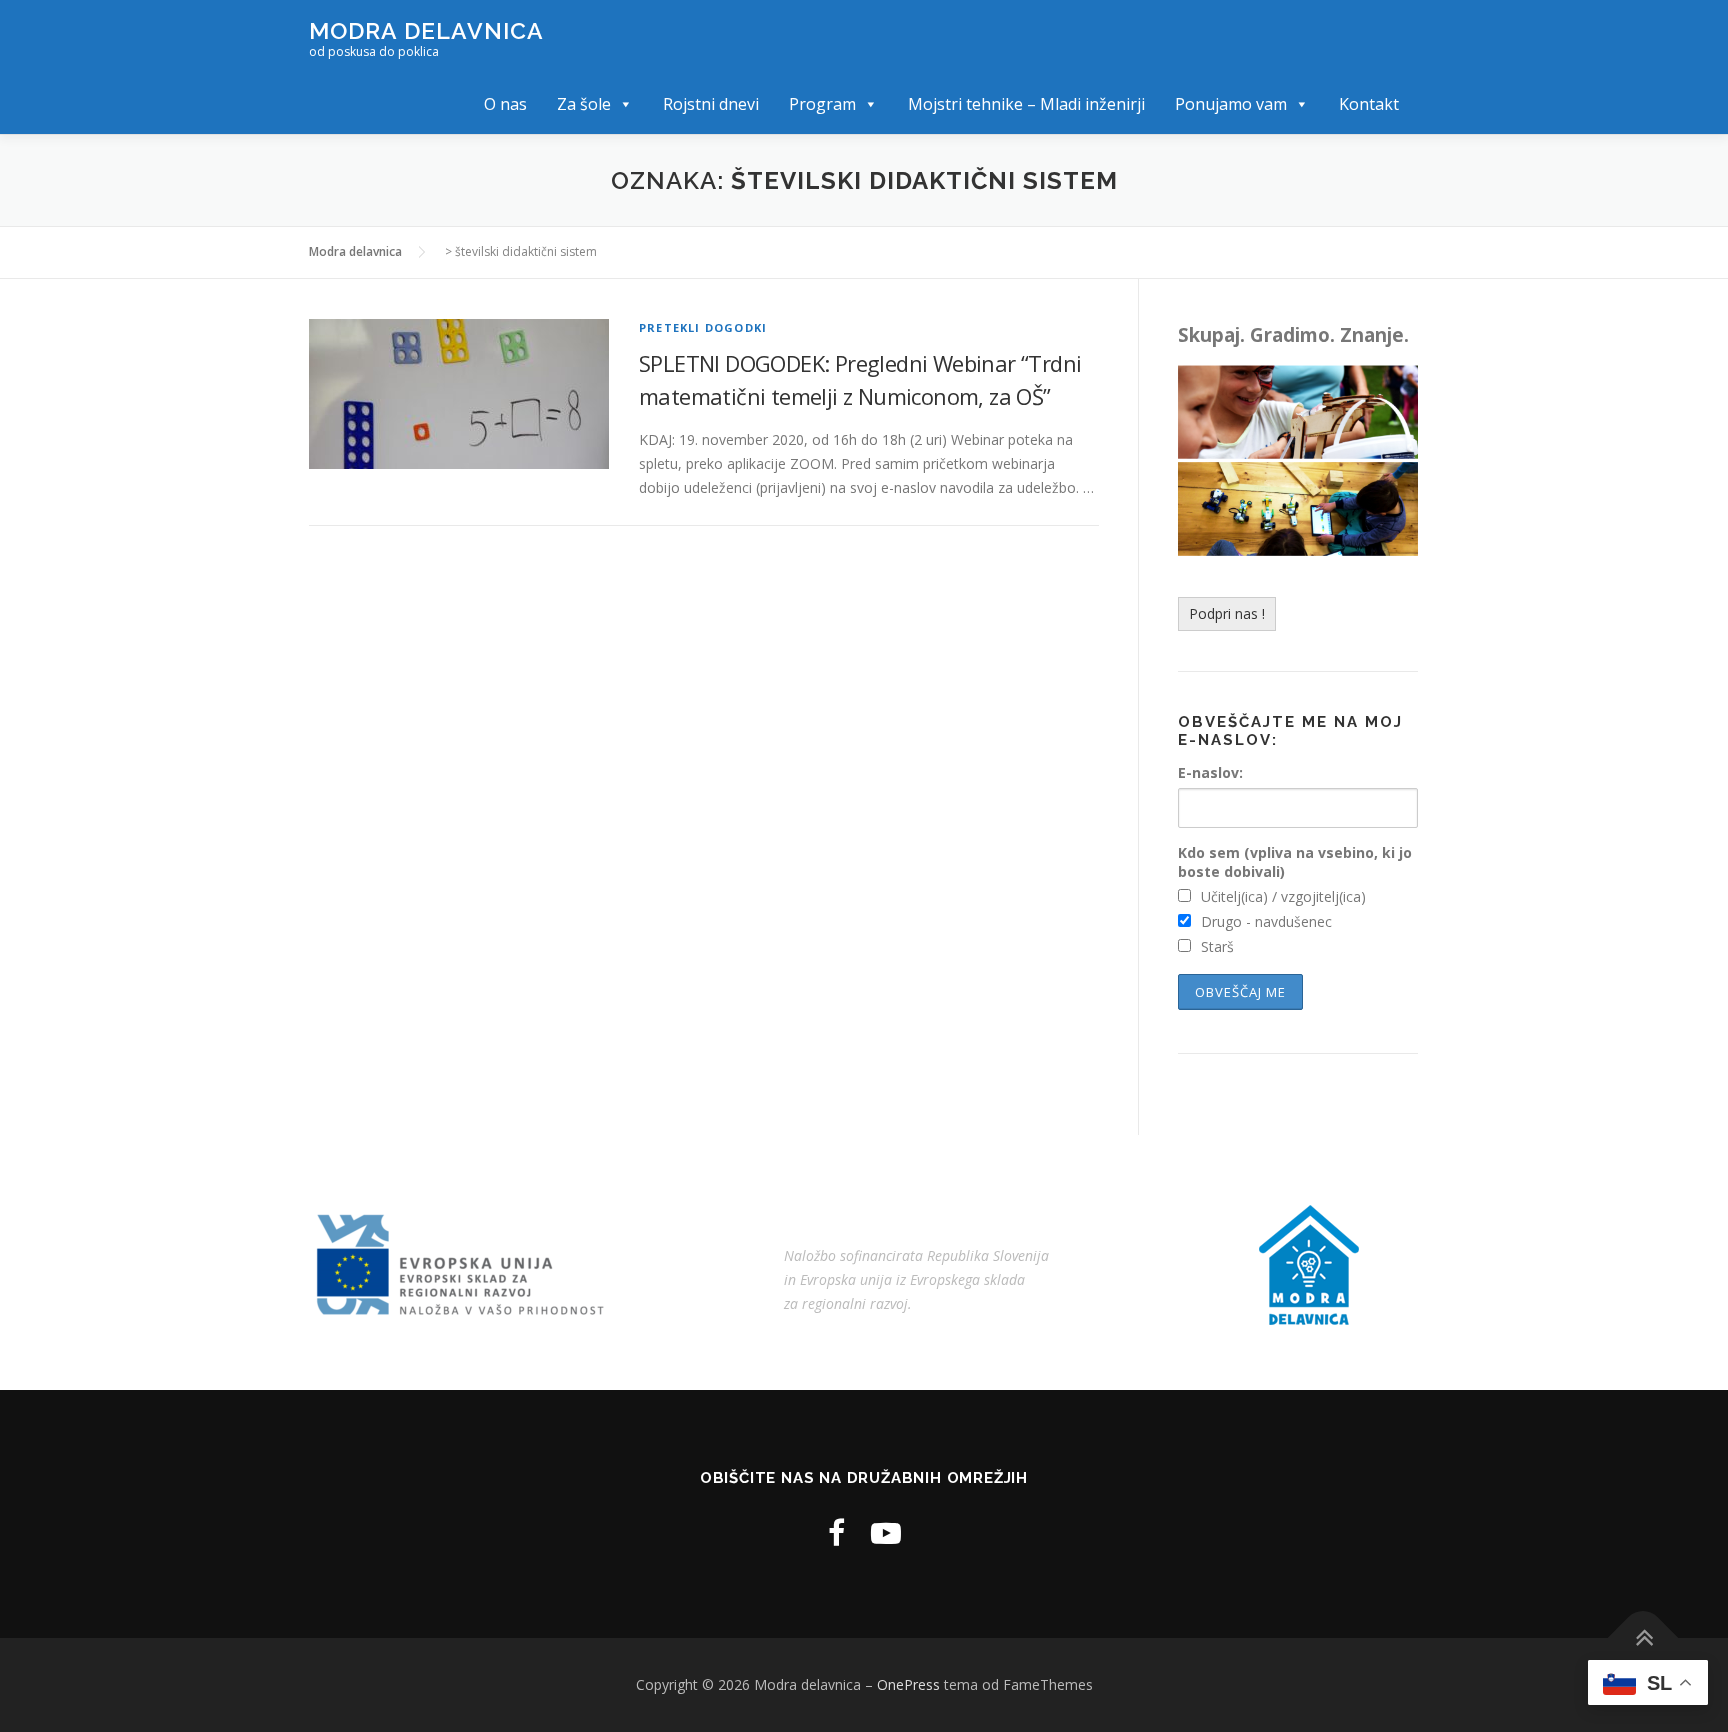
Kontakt (1369, 104)
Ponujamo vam (1231, 104)
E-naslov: (1210, 772)
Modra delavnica (426, 30)
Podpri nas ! (1227, 613)
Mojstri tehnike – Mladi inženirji (1026, 104)
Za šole (584, 104)
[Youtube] (886, 1532)
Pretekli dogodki (703, 327)
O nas (505, 104)
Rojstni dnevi (711, 104)
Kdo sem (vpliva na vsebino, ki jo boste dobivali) (1295, 862)
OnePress (908, 1684)
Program (822, 104)
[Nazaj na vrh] (1643, 1637)
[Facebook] (836, 1532)
